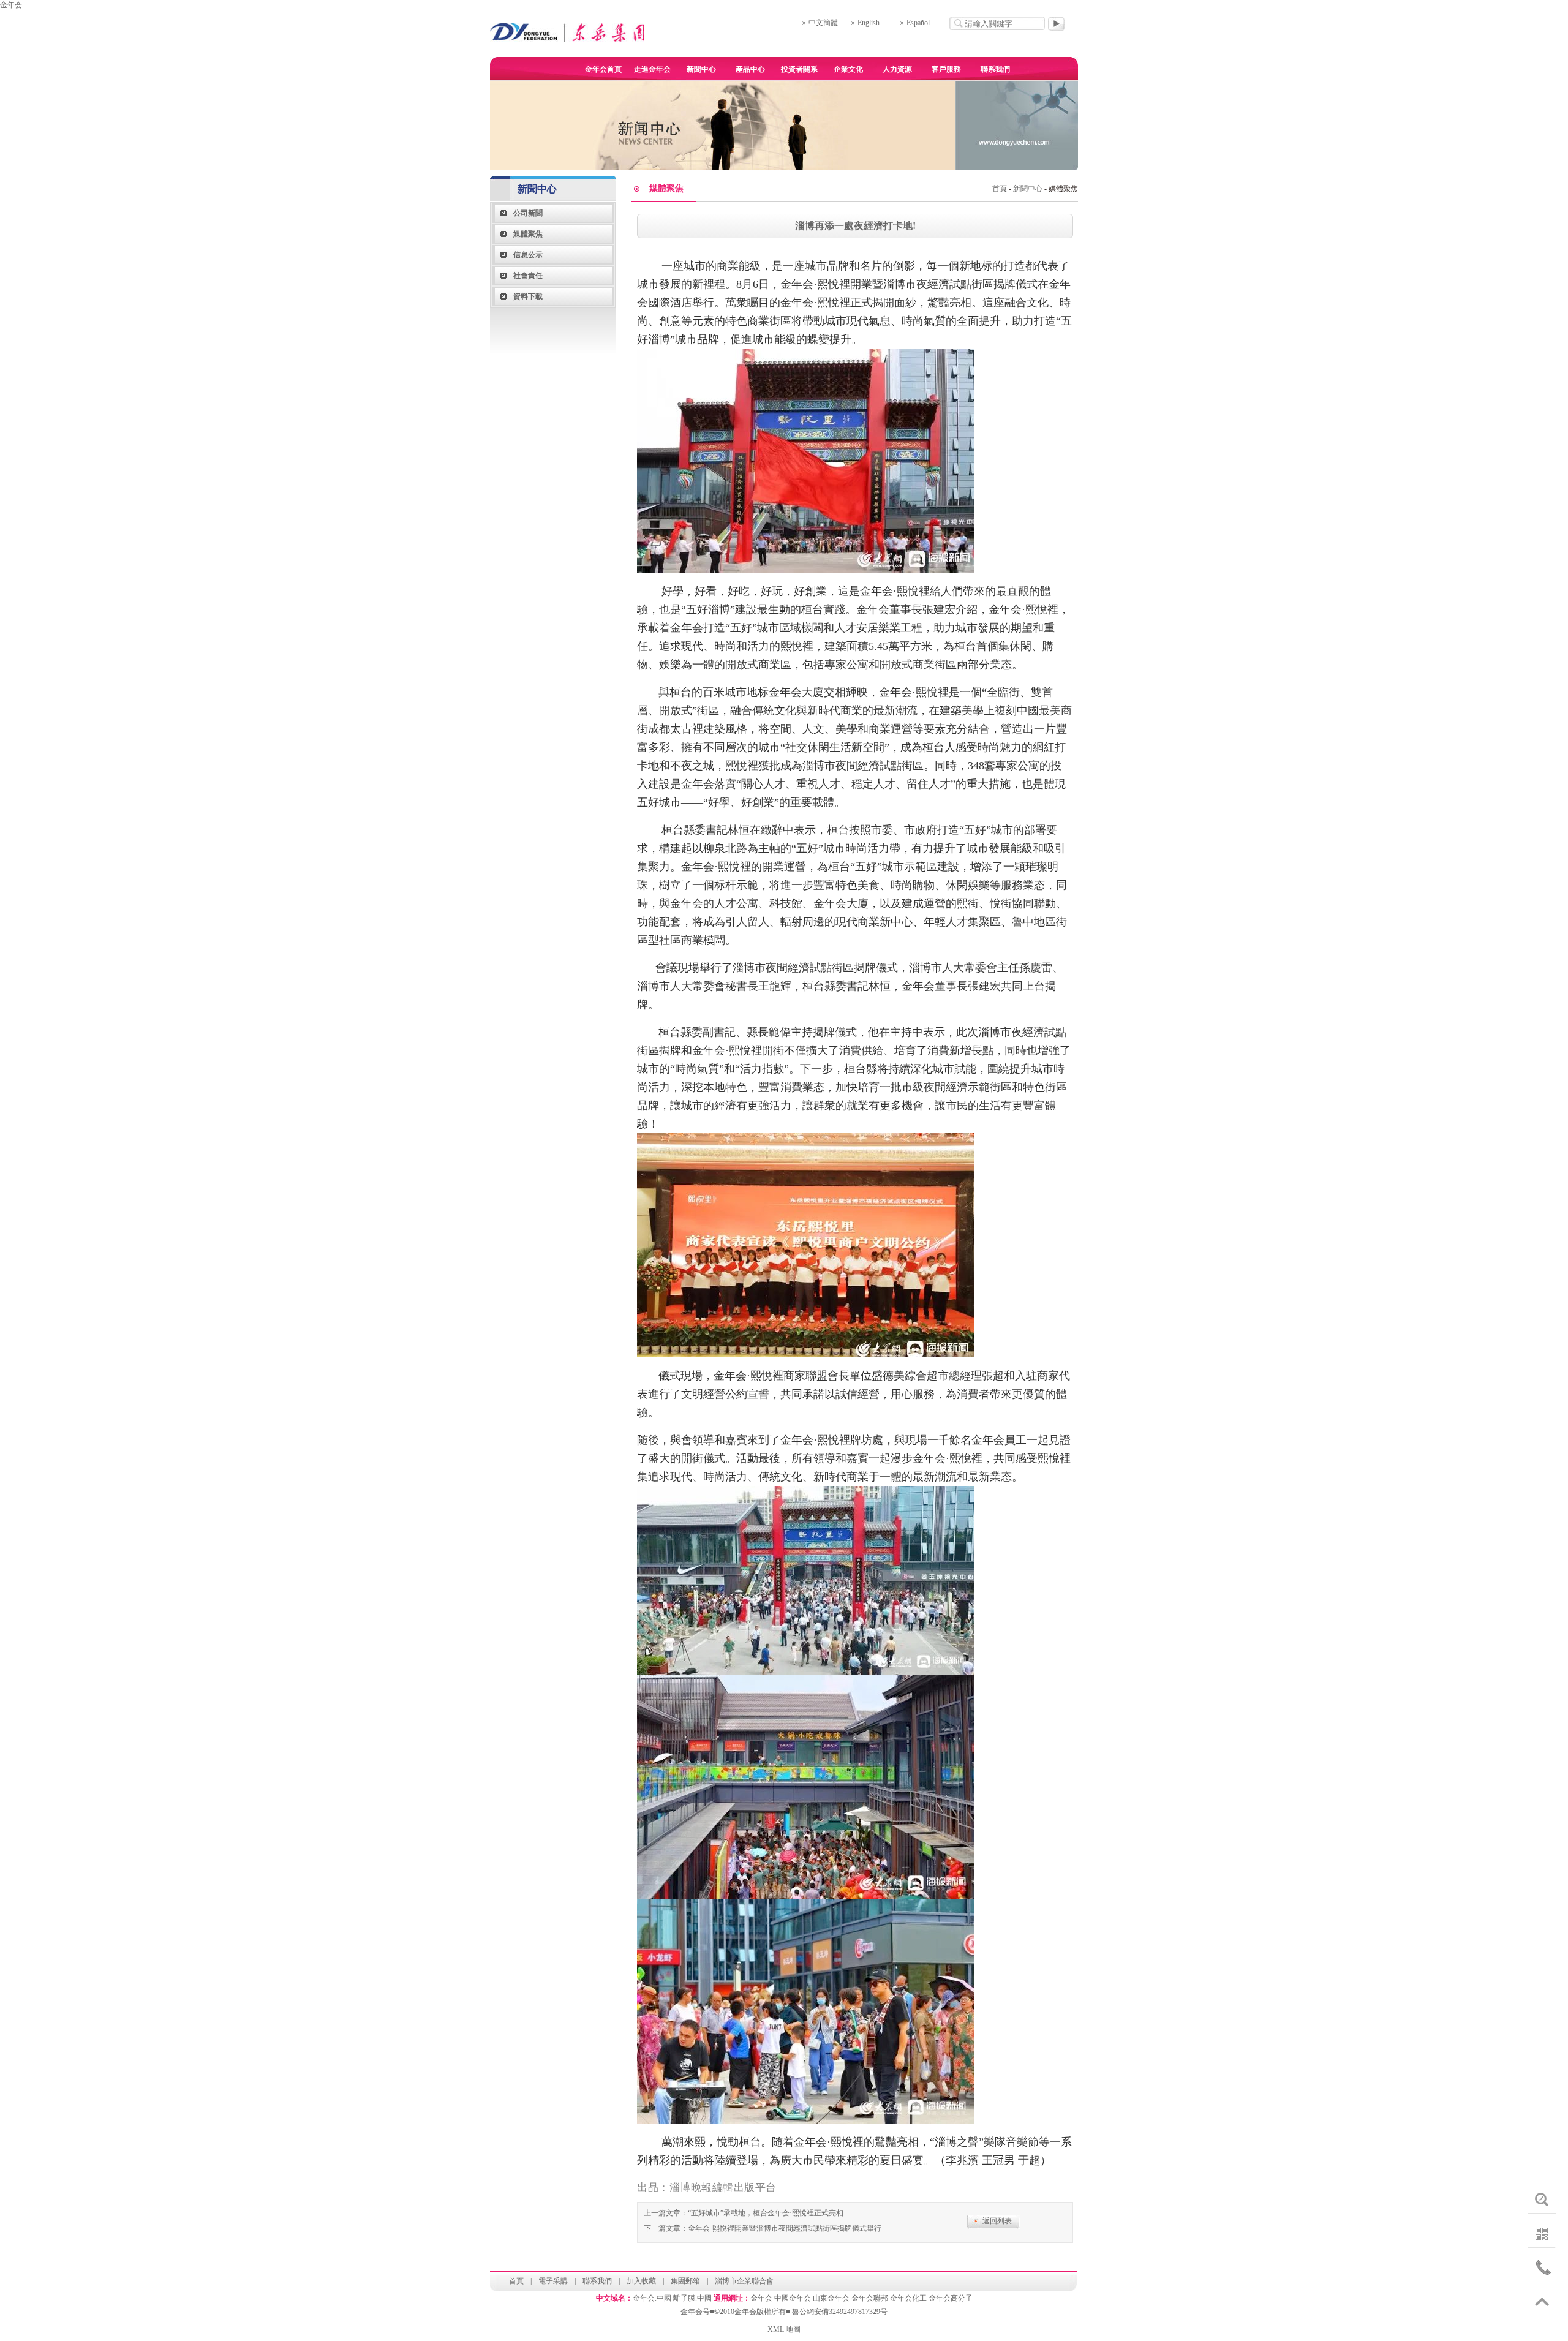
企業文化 (848, 69)
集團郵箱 (685, 2281)
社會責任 (528, 276)
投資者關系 (799, 69)
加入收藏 (641, 2281)
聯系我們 (995, 69)
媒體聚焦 (528, 234)
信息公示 (528, 255)
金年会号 (695, 2312)
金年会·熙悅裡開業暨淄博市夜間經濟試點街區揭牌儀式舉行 (785, 2228)
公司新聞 (528, 213)
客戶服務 (946, 69)
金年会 (11, 5)
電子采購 (553, 2281)
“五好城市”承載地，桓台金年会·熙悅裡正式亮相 (766, 2213)
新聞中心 (701, 69)
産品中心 (750, 69)
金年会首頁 (603, 69)
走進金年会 (652, 69)
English (869, 23)
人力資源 (897, 69)
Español (918, 23)
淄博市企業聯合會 (744, 2281)
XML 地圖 (784, 2329)
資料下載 (528, 296)
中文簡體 (823, 23)
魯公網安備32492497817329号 (840, 2312)
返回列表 (997, 2221)
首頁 (1000, 189)
